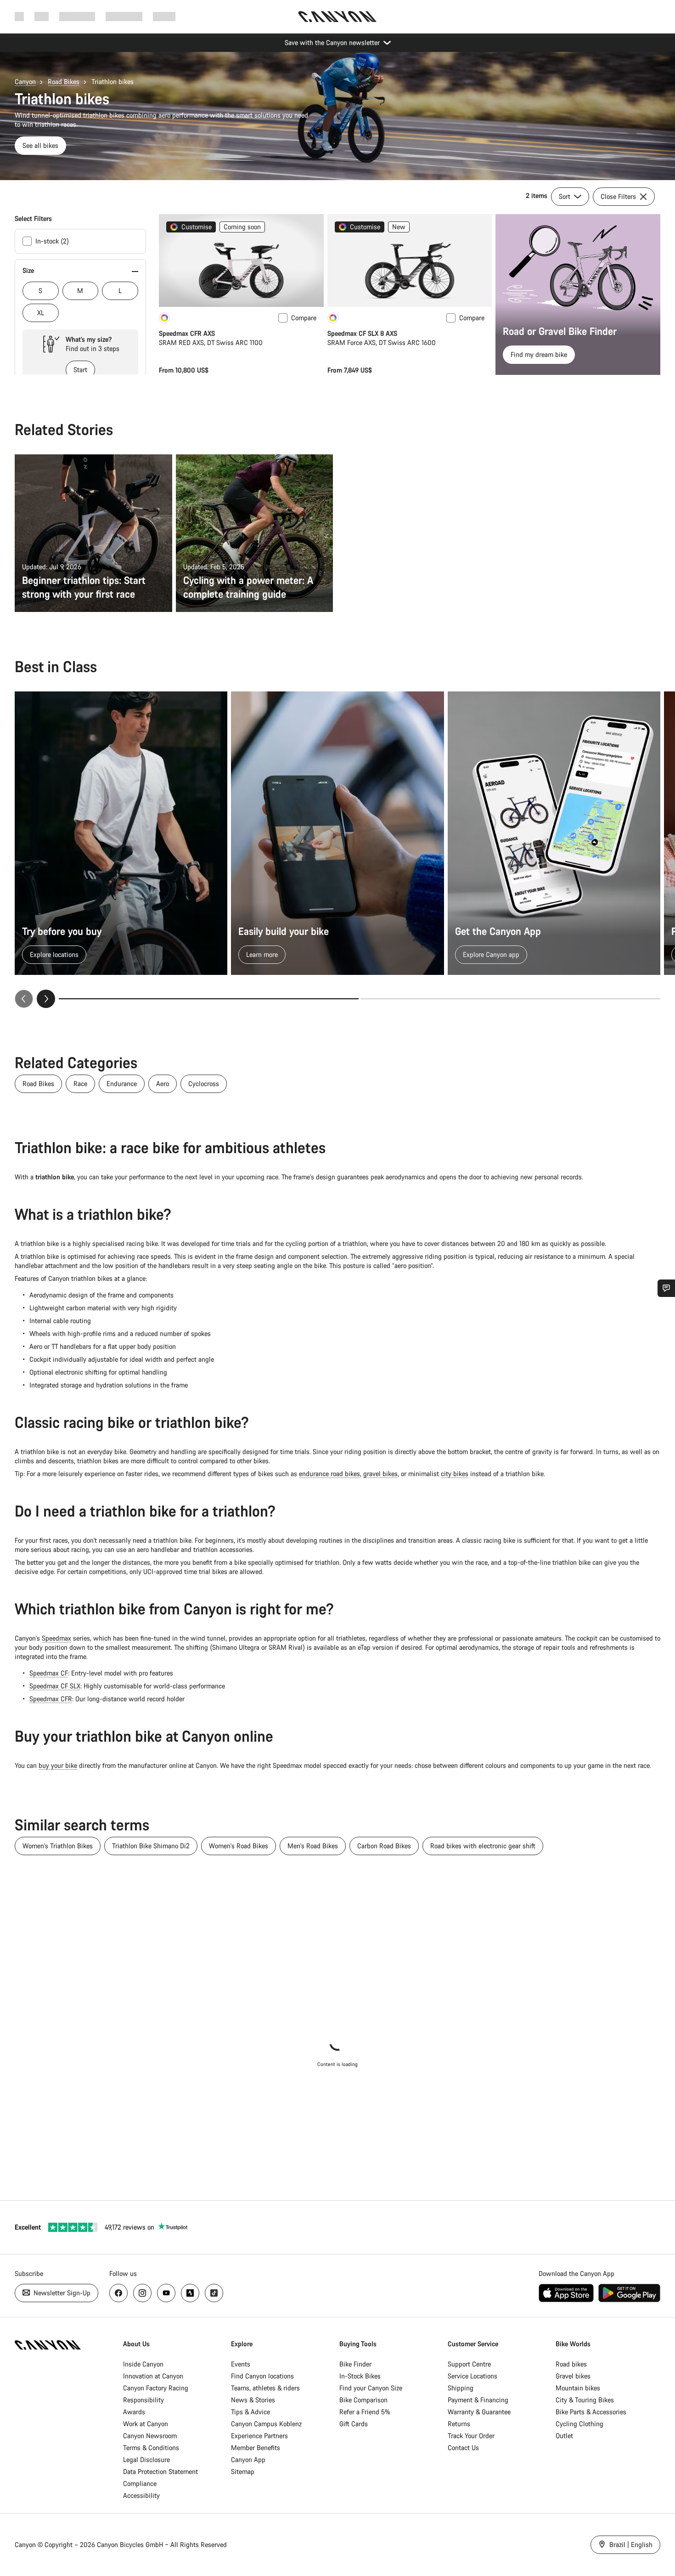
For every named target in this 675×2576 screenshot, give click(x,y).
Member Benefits (256, 2448)
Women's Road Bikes (239, 1846)
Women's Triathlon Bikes (58, 1846)
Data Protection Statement (160, 2471)
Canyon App (248, 2460)
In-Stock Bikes (360, 2376)
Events (241, 2364)
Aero (163, 1084)
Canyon (25, 82)
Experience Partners (259, 2436)
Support (164, 16)
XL (41, 313)
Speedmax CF (49, 1673)
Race (80, 1084)
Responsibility (143, 2400)
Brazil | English (630, 2545)
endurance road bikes (329, 1474)
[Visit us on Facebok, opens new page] (118, 2293)
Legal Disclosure (146, 2460)
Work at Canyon (146, 2424)
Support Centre (469, 2364)
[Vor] (46, 999)
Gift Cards (354, 2424)
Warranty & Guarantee (479, 2412)
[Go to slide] (510, 999)
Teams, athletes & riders (265, 2388)
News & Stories (253, 2400)
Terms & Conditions (151, 2448)
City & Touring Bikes (585, 2400)
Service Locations (472, 2376)
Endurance (122, 1084)
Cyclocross (204, 1084)
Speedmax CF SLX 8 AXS (362, 333)
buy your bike (58, 1765)
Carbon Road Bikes (384, 1846)
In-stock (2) (52, 241)
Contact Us (463, 2448)
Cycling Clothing (579, 2424)
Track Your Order (471, 2436)
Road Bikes (64, 82)
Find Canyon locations (262, 2376)
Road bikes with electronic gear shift (483, 1846)
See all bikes (40, 145)
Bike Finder (355, 2364)
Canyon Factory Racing (156, 2388)
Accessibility (141, 2495)
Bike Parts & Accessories (591, 2412)
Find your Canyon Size (371, 2388)
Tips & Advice (250, 2412)
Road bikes (571, 2364)
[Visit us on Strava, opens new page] (190, 2293)
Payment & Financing (478, 2400)
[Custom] (164, 318)
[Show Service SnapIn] (666, 1288)
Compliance (140, 2483)
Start (80, 370)
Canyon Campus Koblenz (266, 2424)
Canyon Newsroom (150, 2436)
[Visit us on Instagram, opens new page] (142, 2293)
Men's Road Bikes (313, 1846)
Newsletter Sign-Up (61, 2293)
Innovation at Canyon (153, 2376)
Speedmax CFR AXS (187, 333)
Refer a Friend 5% (365, 2412)
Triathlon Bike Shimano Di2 (151, 1846)
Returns (459, 2424)
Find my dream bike (539, 354)
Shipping (461, 2388)
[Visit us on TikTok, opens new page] (214, 2293)
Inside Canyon (143, 2364)
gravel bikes (380, 1474)
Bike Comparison (363, 2400)
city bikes (455, 1474)
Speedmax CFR (51, 1699)
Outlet (564, 2436)
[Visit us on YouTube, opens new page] (166, 2293)
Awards (134, 2412)
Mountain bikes (578, 2388)
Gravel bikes (573, 2376)
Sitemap (243, 2471)
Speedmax (56, 1638)
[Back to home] (337, 17)
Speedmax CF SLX (55, 1686)
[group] (337, 850)
